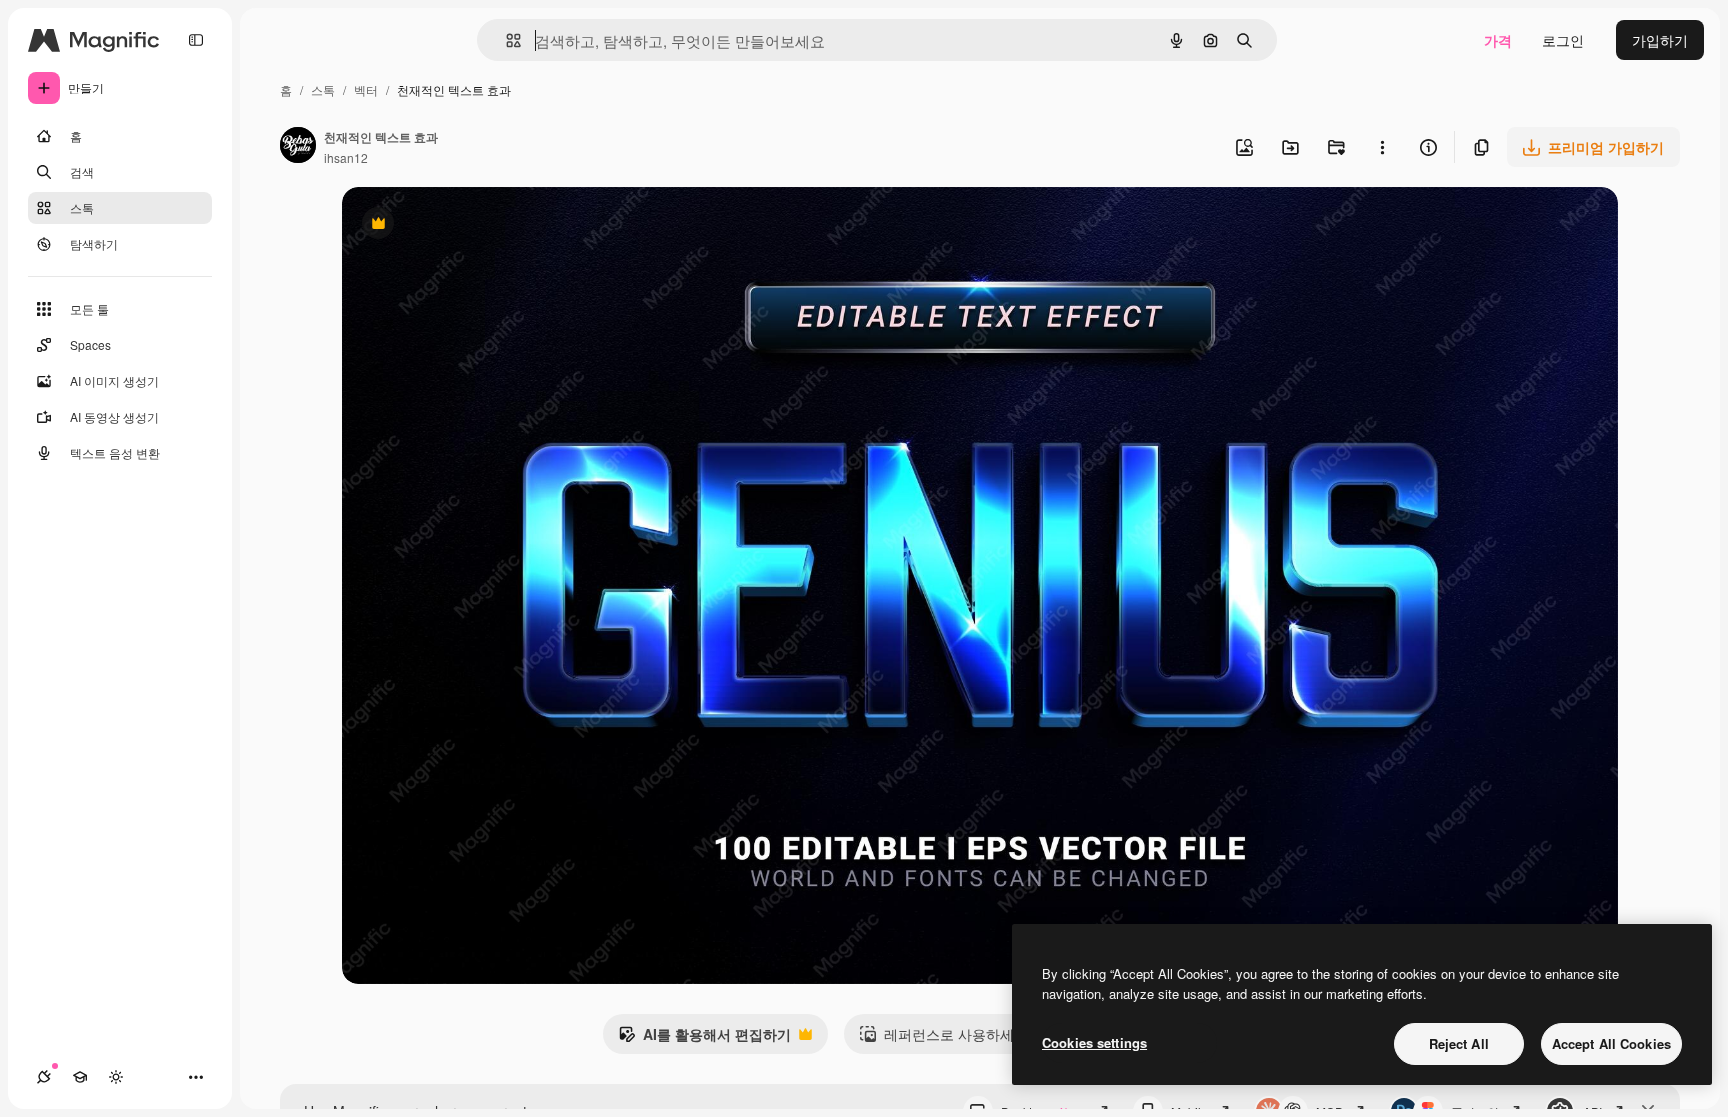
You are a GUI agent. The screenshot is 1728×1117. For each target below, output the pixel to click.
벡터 (366, 89)
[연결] (44, 1077)
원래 (457, 225)
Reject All (1459, 1043)
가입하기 (1660, 40)
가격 (1498, 40)
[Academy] (80, 1077)
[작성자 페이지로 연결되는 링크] (298, 147)
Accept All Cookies (1611, 1043)
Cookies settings (1094, 1042)
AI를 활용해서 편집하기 (704, 1039)
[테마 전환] (116, 1077)
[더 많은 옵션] (1382, 147)
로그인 (1563, 40)
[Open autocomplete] (505, 40)
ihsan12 (346, 157)
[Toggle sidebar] (196, 40)
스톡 (323, 89)
